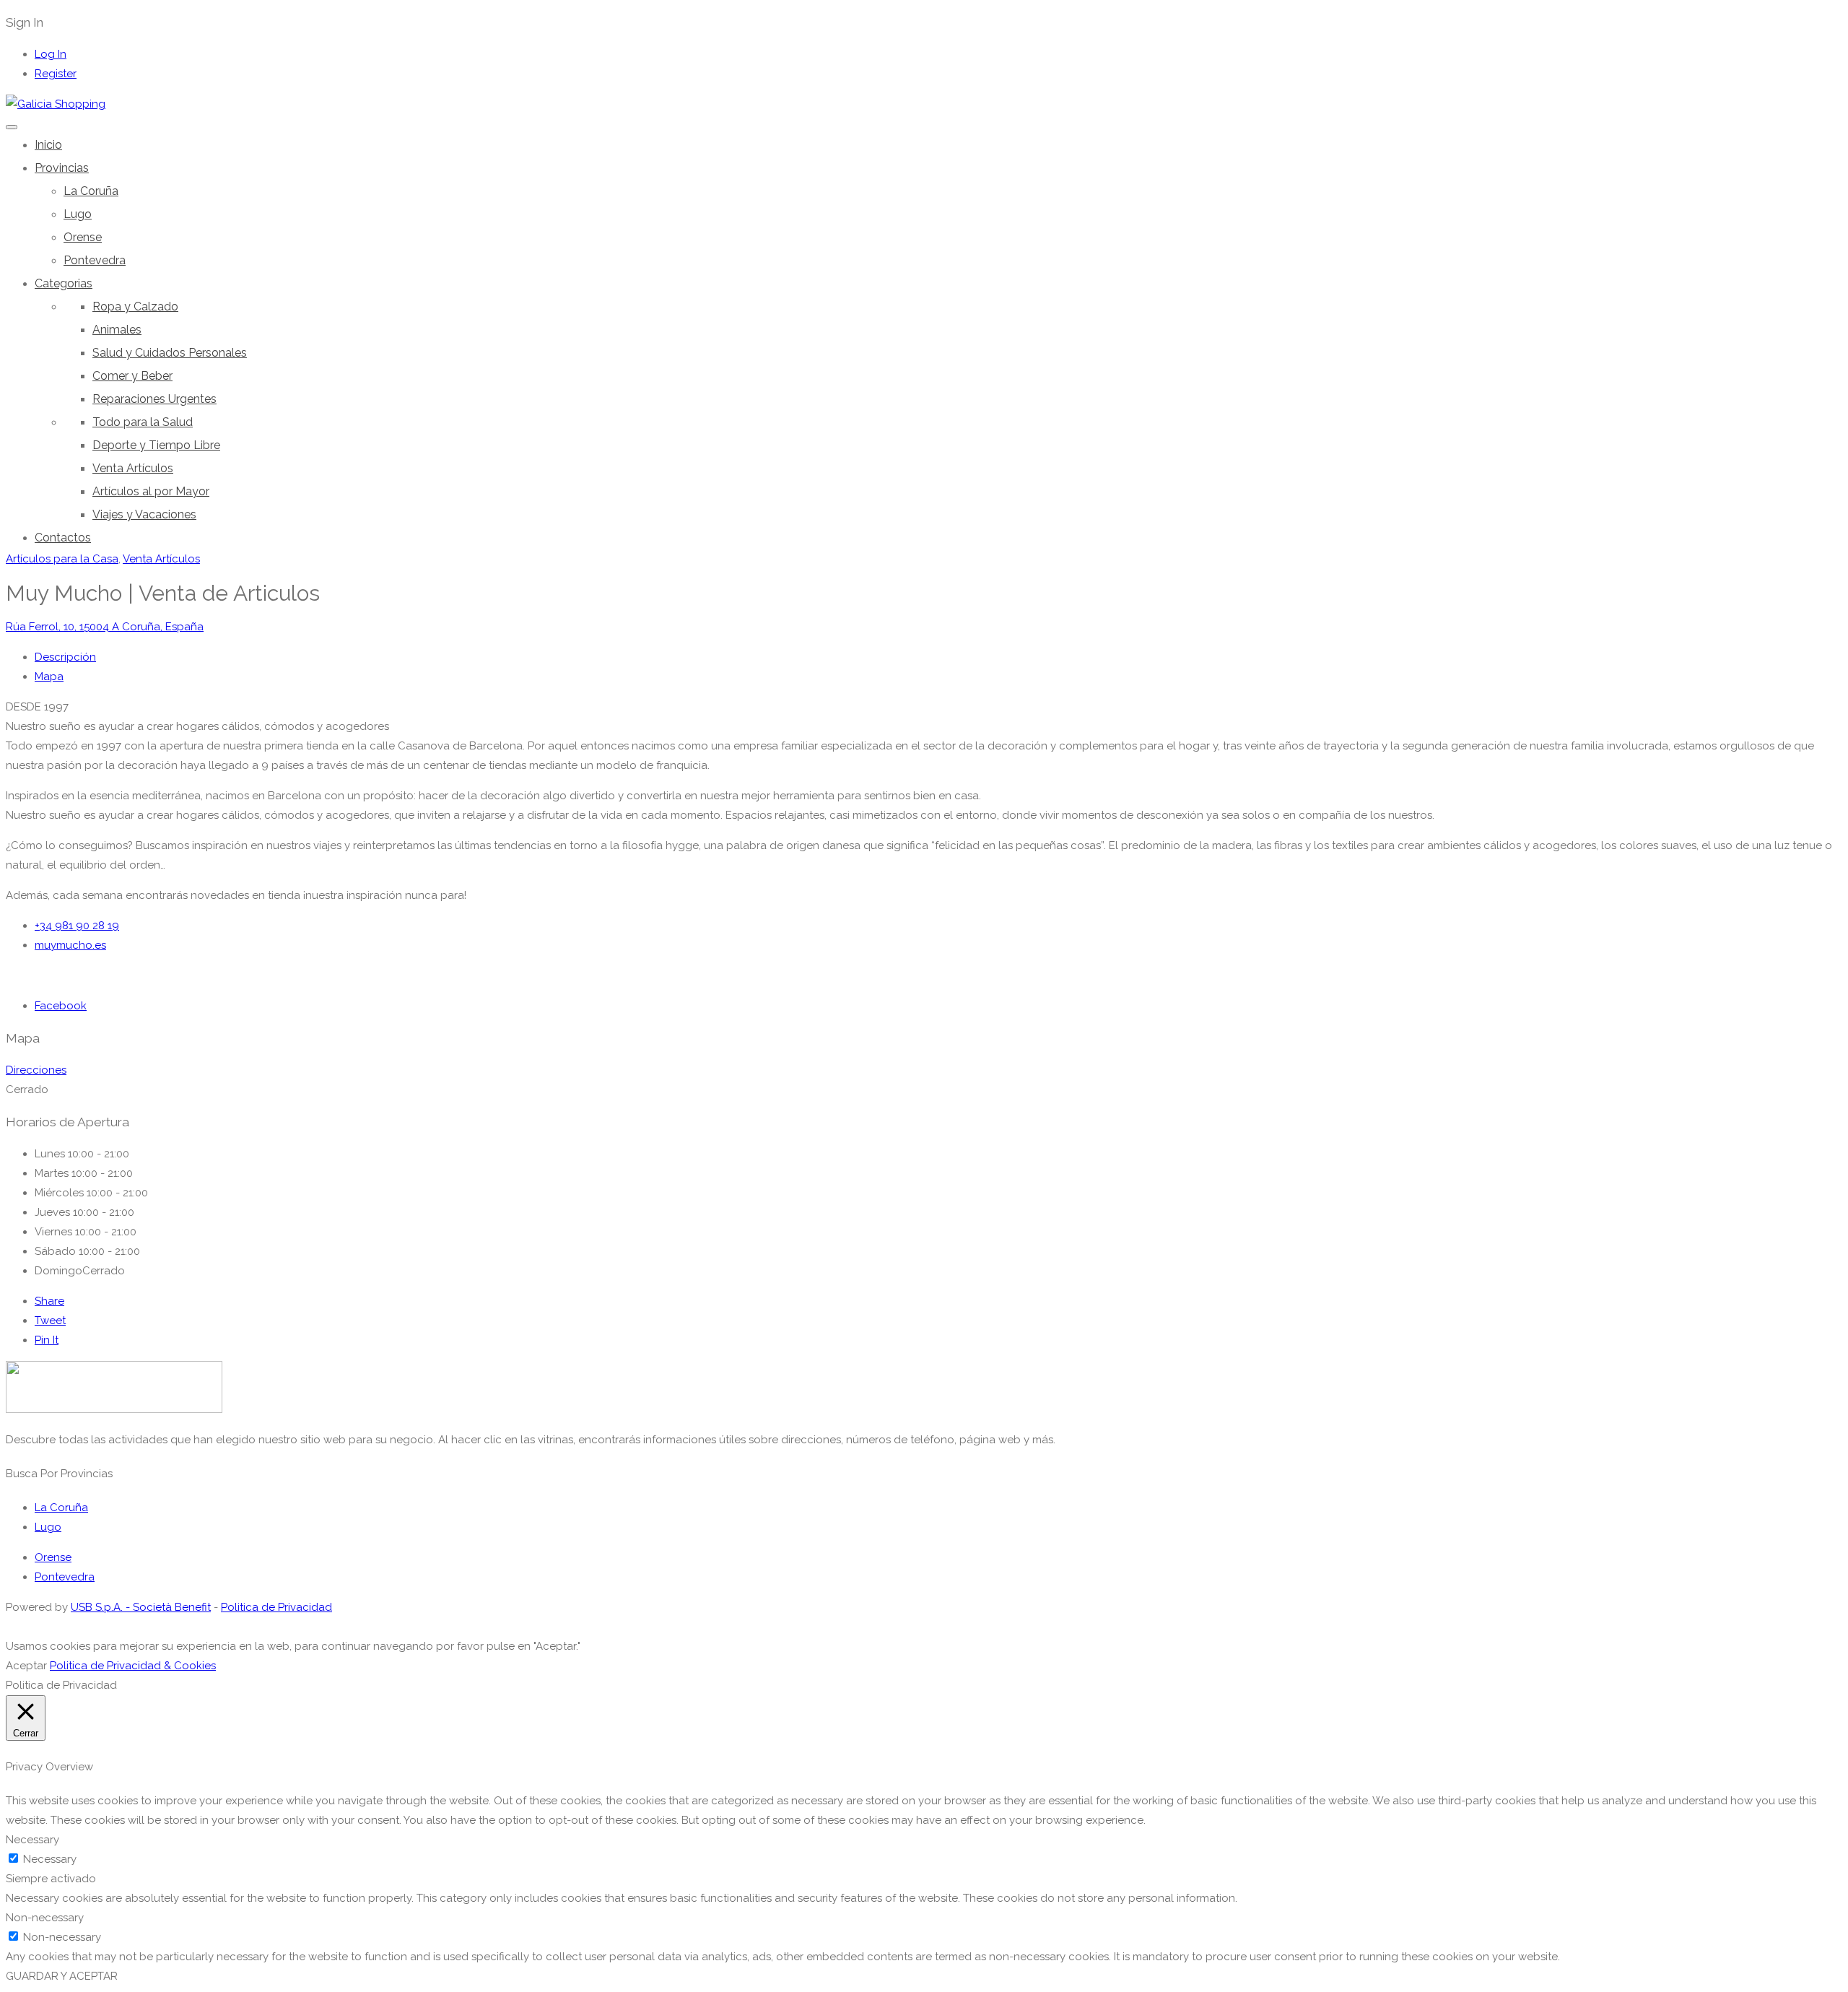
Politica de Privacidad (276, 1607)
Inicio (48, 145)
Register (56, 74)
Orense (83, 237)
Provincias (62, 168)
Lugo (78, 214)
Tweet (50, 1321)
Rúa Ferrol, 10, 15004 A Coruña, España (105, 627)
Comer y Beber (132, 376)
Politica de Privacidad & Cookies (133, 1666)
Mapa (49, 677)
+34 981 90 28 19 (77, 926)
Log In (51, 54)
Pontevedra (95, 260)
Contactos (63, 538)
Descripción (65, 657)
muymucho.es (70, 945)
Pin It (47, 1340)
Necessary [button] (32, 1840)
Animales (117, 330)
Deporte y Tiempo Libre (156, 445)
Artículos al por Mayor (151, 491)
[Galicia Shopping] (56, 104)
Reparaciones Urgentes (154, 399)
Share (49, 1301)
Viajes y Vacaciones (144, 514)
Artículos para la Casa (62, 559)
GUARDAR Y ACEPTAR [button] (62, 1976)
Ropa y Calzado (135, 306)
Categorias (64, 283)
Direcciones (36, 1070)
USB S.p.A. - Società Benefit (141, 1607)
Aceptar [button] (26, 1666)
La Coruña (91, 191)
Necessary (50, 1859)
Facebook (61, 1006)
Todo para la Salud (143, 422)
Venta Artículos (133, 468)
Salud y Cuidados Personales (170, 353)
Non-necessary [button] (45, 1918)
